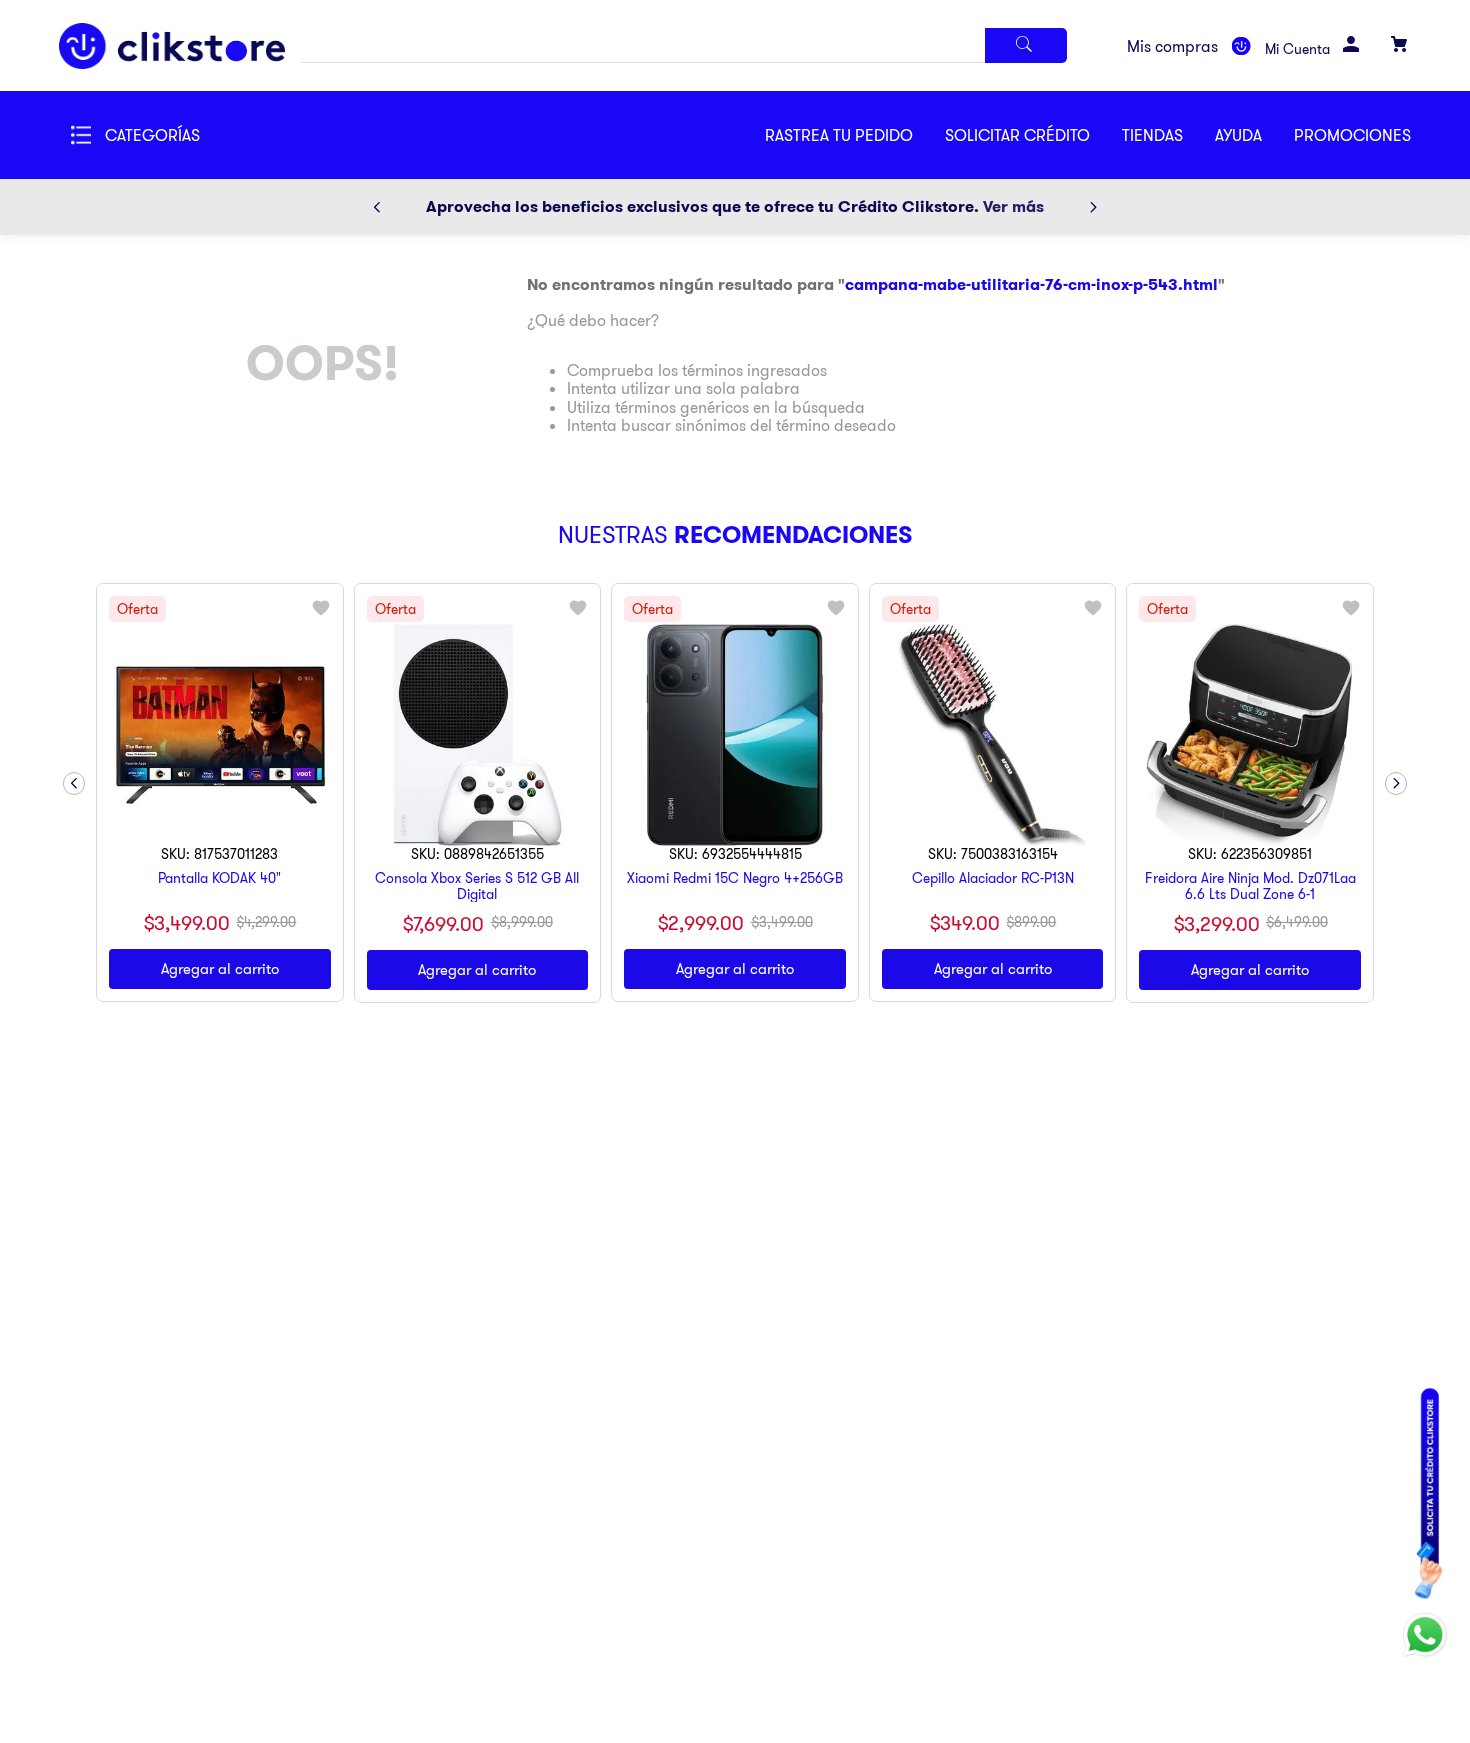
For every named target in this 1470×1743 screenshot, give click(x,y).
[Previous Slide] (377, 207)
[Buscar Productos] (1026, 45)
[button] (1033, 135)
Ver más (1013, 206)
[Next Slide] (1093, 207)
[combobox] (683, 45)
